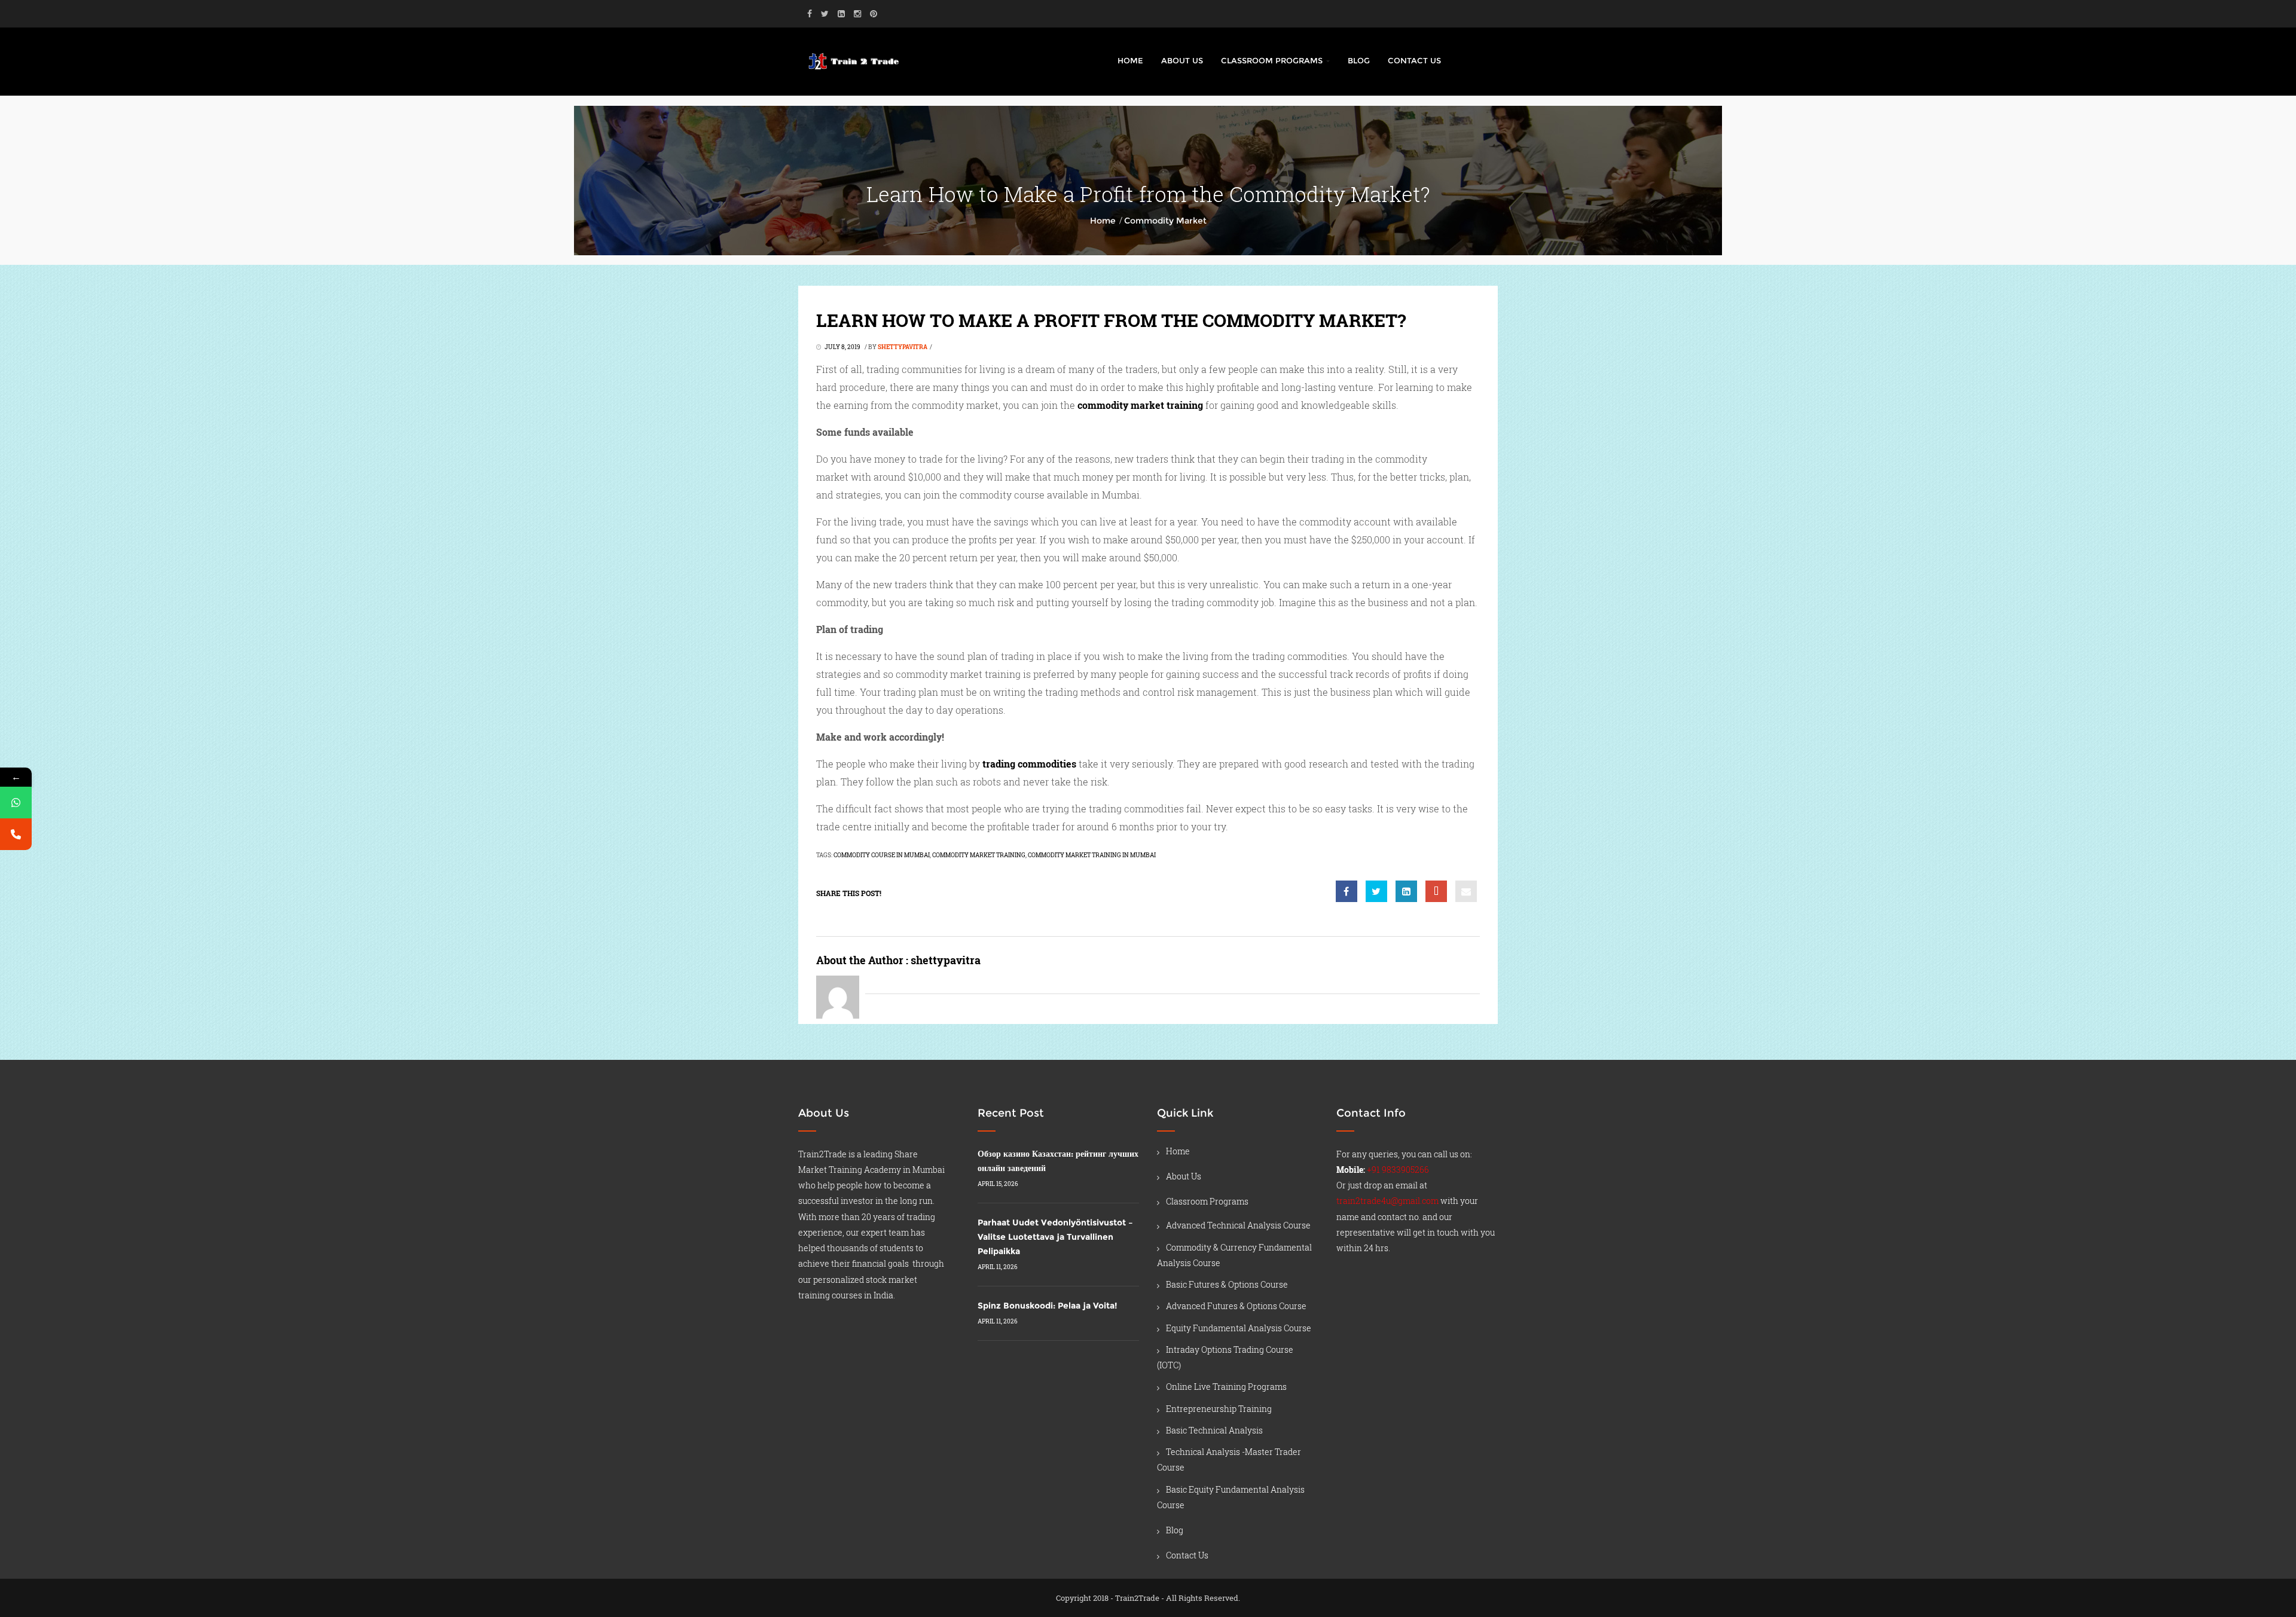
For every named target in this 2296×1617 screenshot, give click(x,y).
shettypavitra (903, 347)
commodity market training (979, 855)
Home (1130, 60)
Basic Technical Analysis (1214, 1430)
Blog (1359, 60)
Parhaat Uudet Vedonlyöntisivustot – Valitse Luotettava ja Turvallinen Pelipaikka (1055, 1237)
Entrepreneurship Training (1219, 1409)
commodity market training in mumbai (1092, 855)
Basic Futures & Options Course (1227, 1284)
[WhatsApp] (16, 803)
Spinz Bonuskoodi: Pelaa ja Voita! (1047, 1306)
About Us (1182, 60)
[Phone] (16, 834)
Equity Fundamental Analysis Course (1239, 1328)
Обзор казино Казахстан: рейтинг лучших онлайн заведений (1058, 1161)
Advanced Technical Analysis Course (1238, 1225)
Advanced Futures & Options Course (1236, 1306)
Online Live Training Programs (1226, 1387)
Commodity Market (1165, 221)
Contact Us (1414, 60)
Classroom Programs (1273, 60)
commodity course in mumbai (882, 855)
